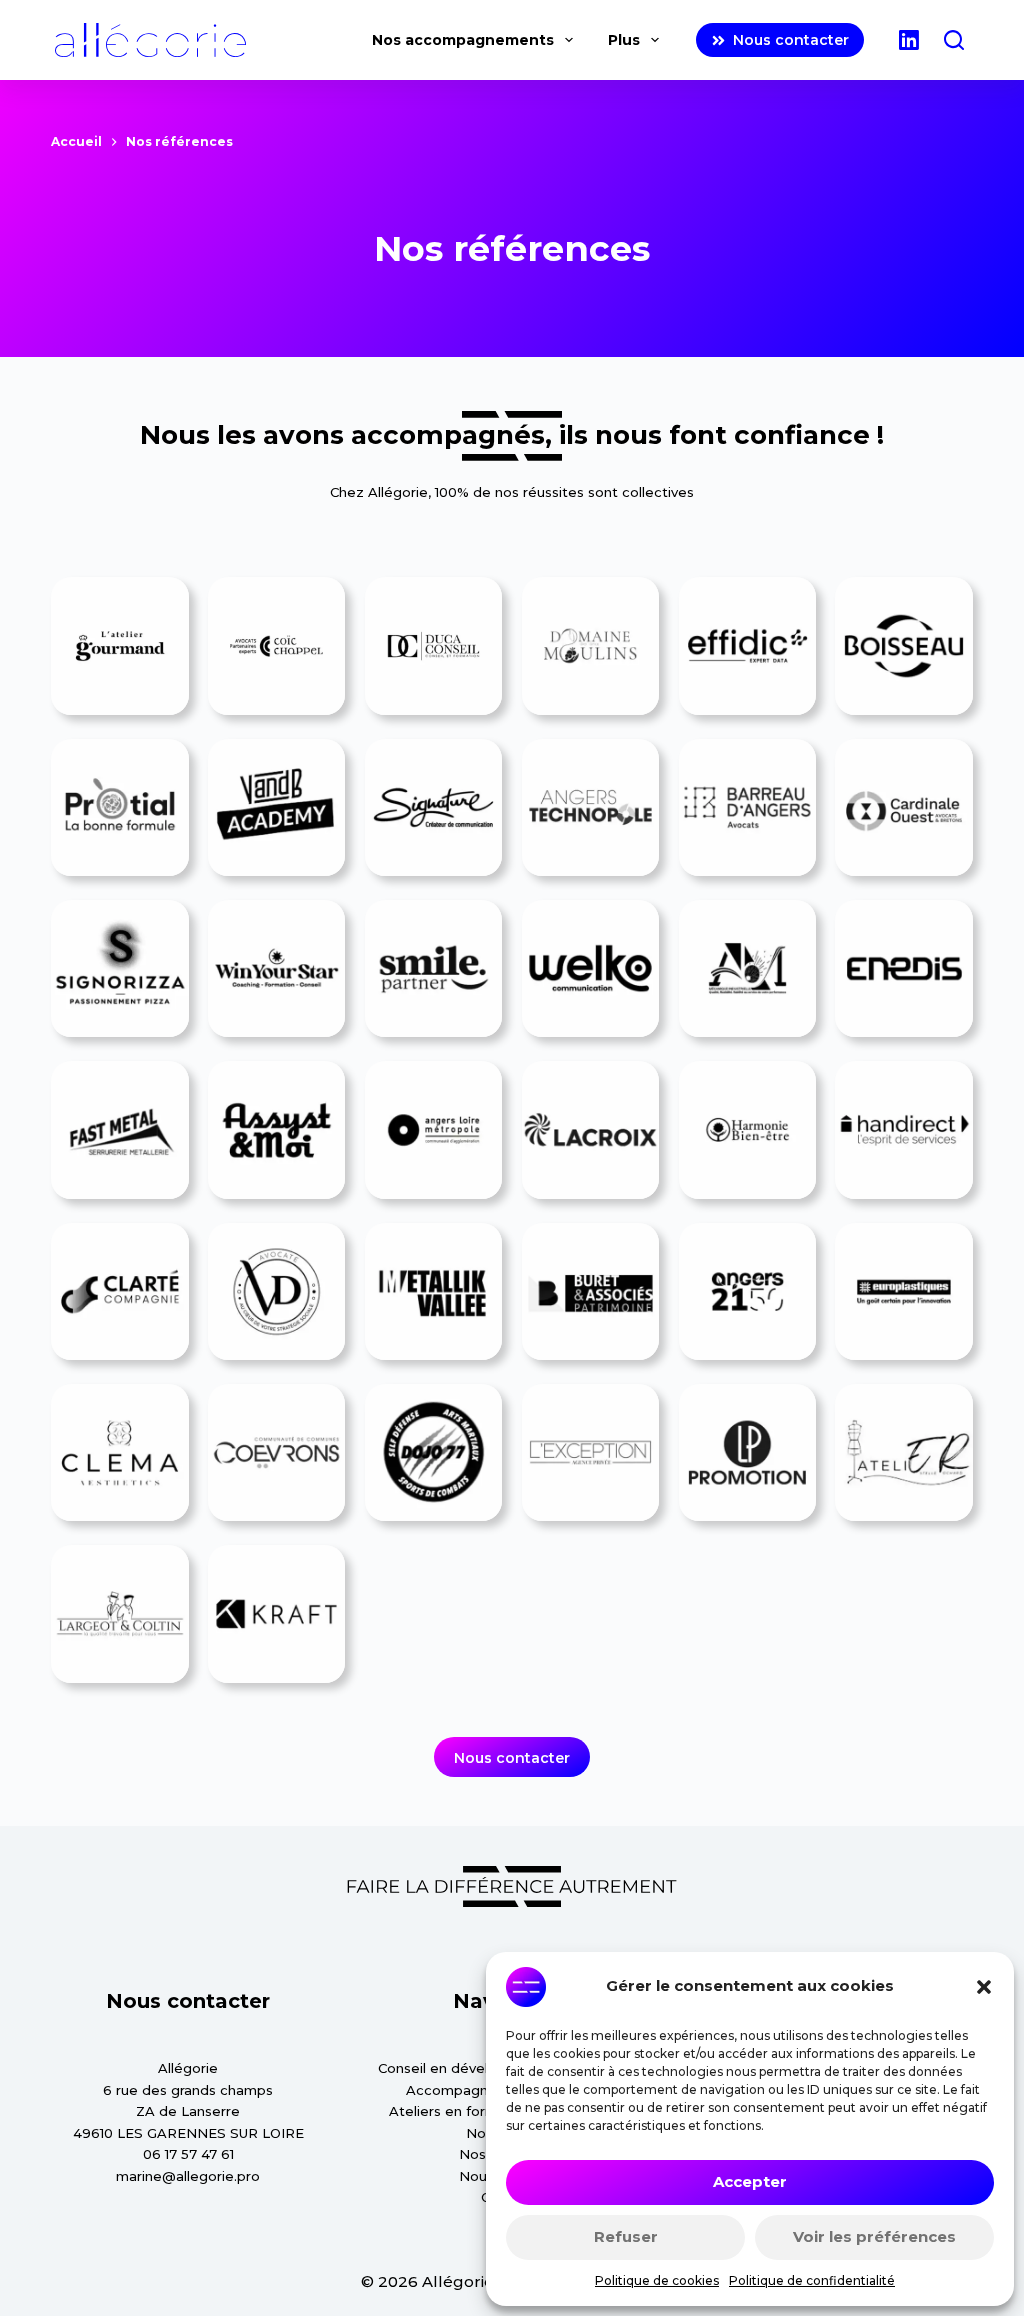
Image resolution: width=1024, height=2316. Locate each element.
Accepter (750, 2181)
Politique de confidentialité (812, 2280)
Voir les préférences (874, 2236)
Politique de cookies (657, 2280)
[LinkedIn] (909, 40)
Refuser (626, 2236)
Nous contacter (791, 40)
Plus (624, 40)
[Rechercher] (954, 40)
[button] (984, 1987)
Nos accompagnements (463, 40)
